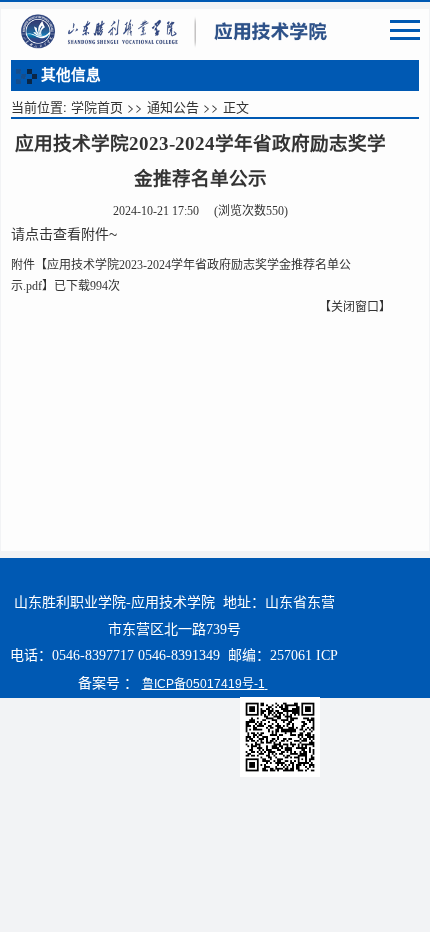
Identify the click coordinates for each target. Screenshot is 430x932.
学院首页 (97, 106)
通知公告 (173, 106)
